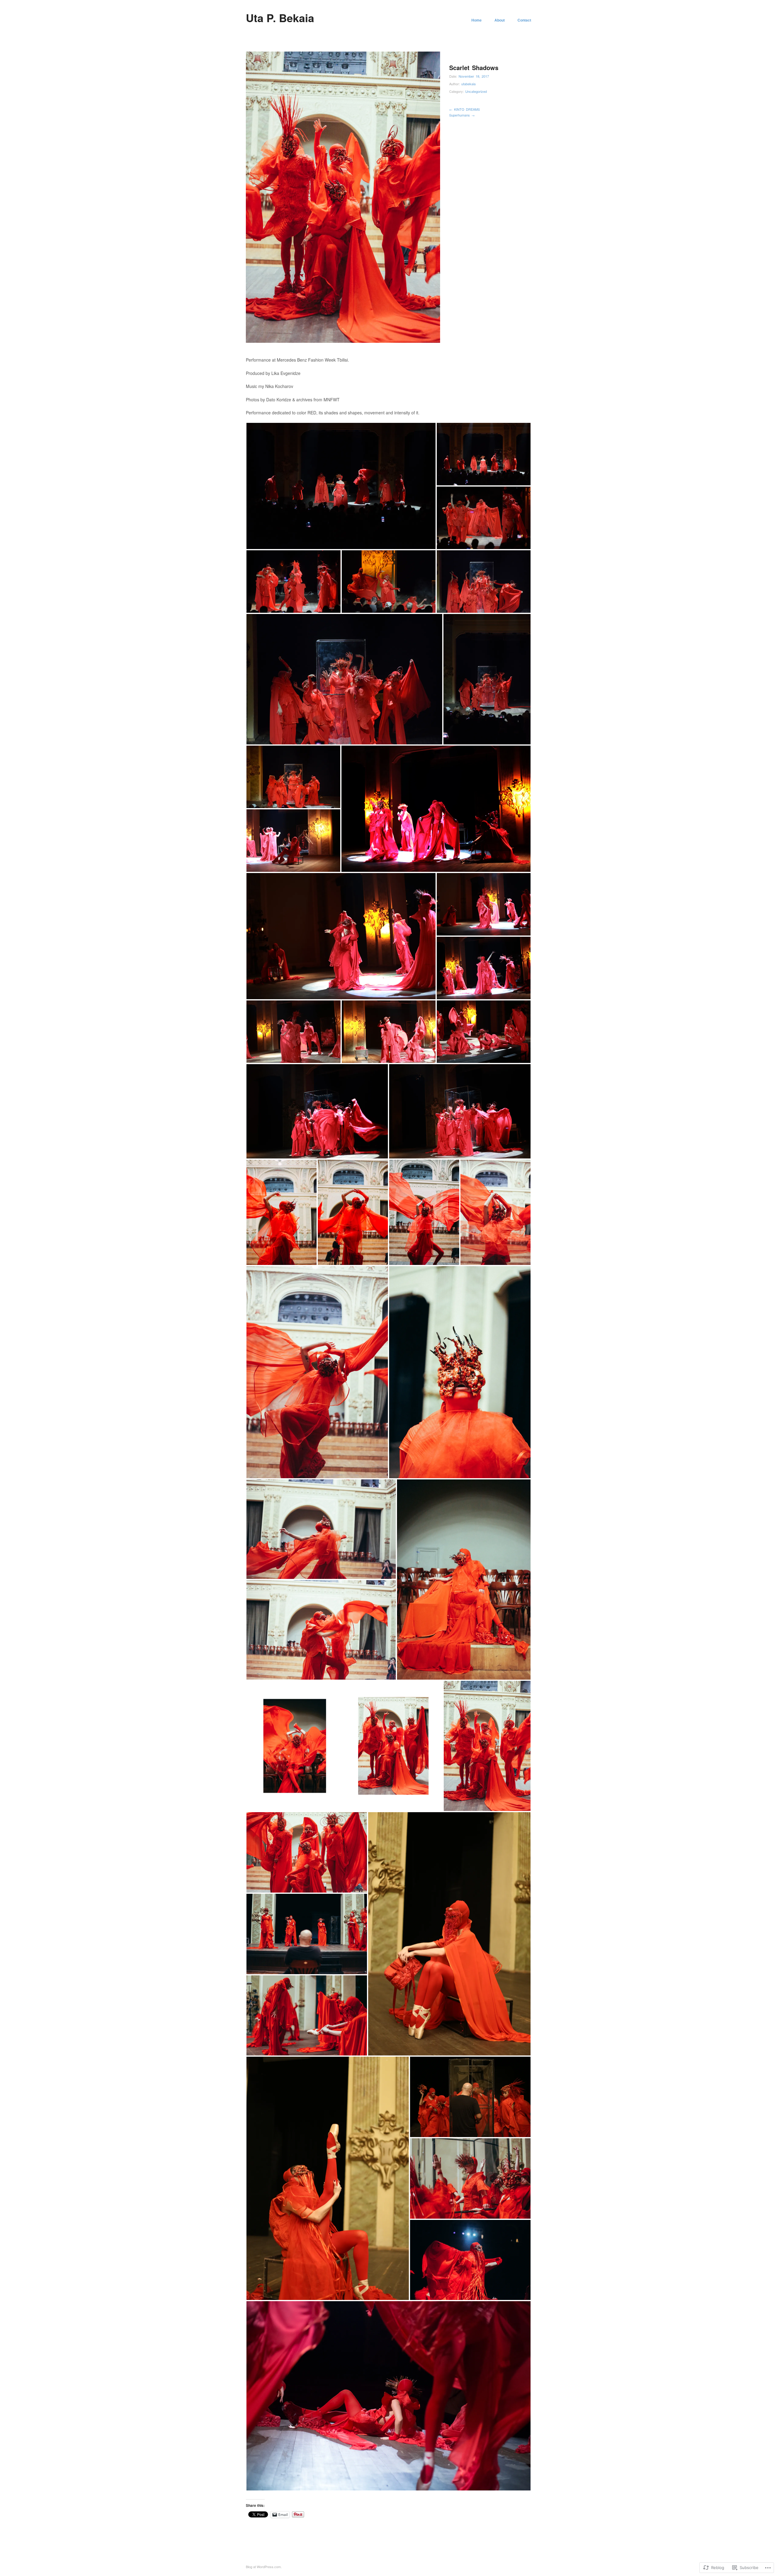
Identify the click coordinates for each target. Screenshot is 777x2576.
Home (477, 20)
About (500, 20)
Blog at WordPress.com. (264, 2567)
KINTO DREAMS (465, 109)
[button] (341, 486)
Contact (524, 20)
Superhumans (462, 115)
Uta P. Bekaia (280, 18)
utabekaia (468, 84)
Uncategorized (476, 91)
